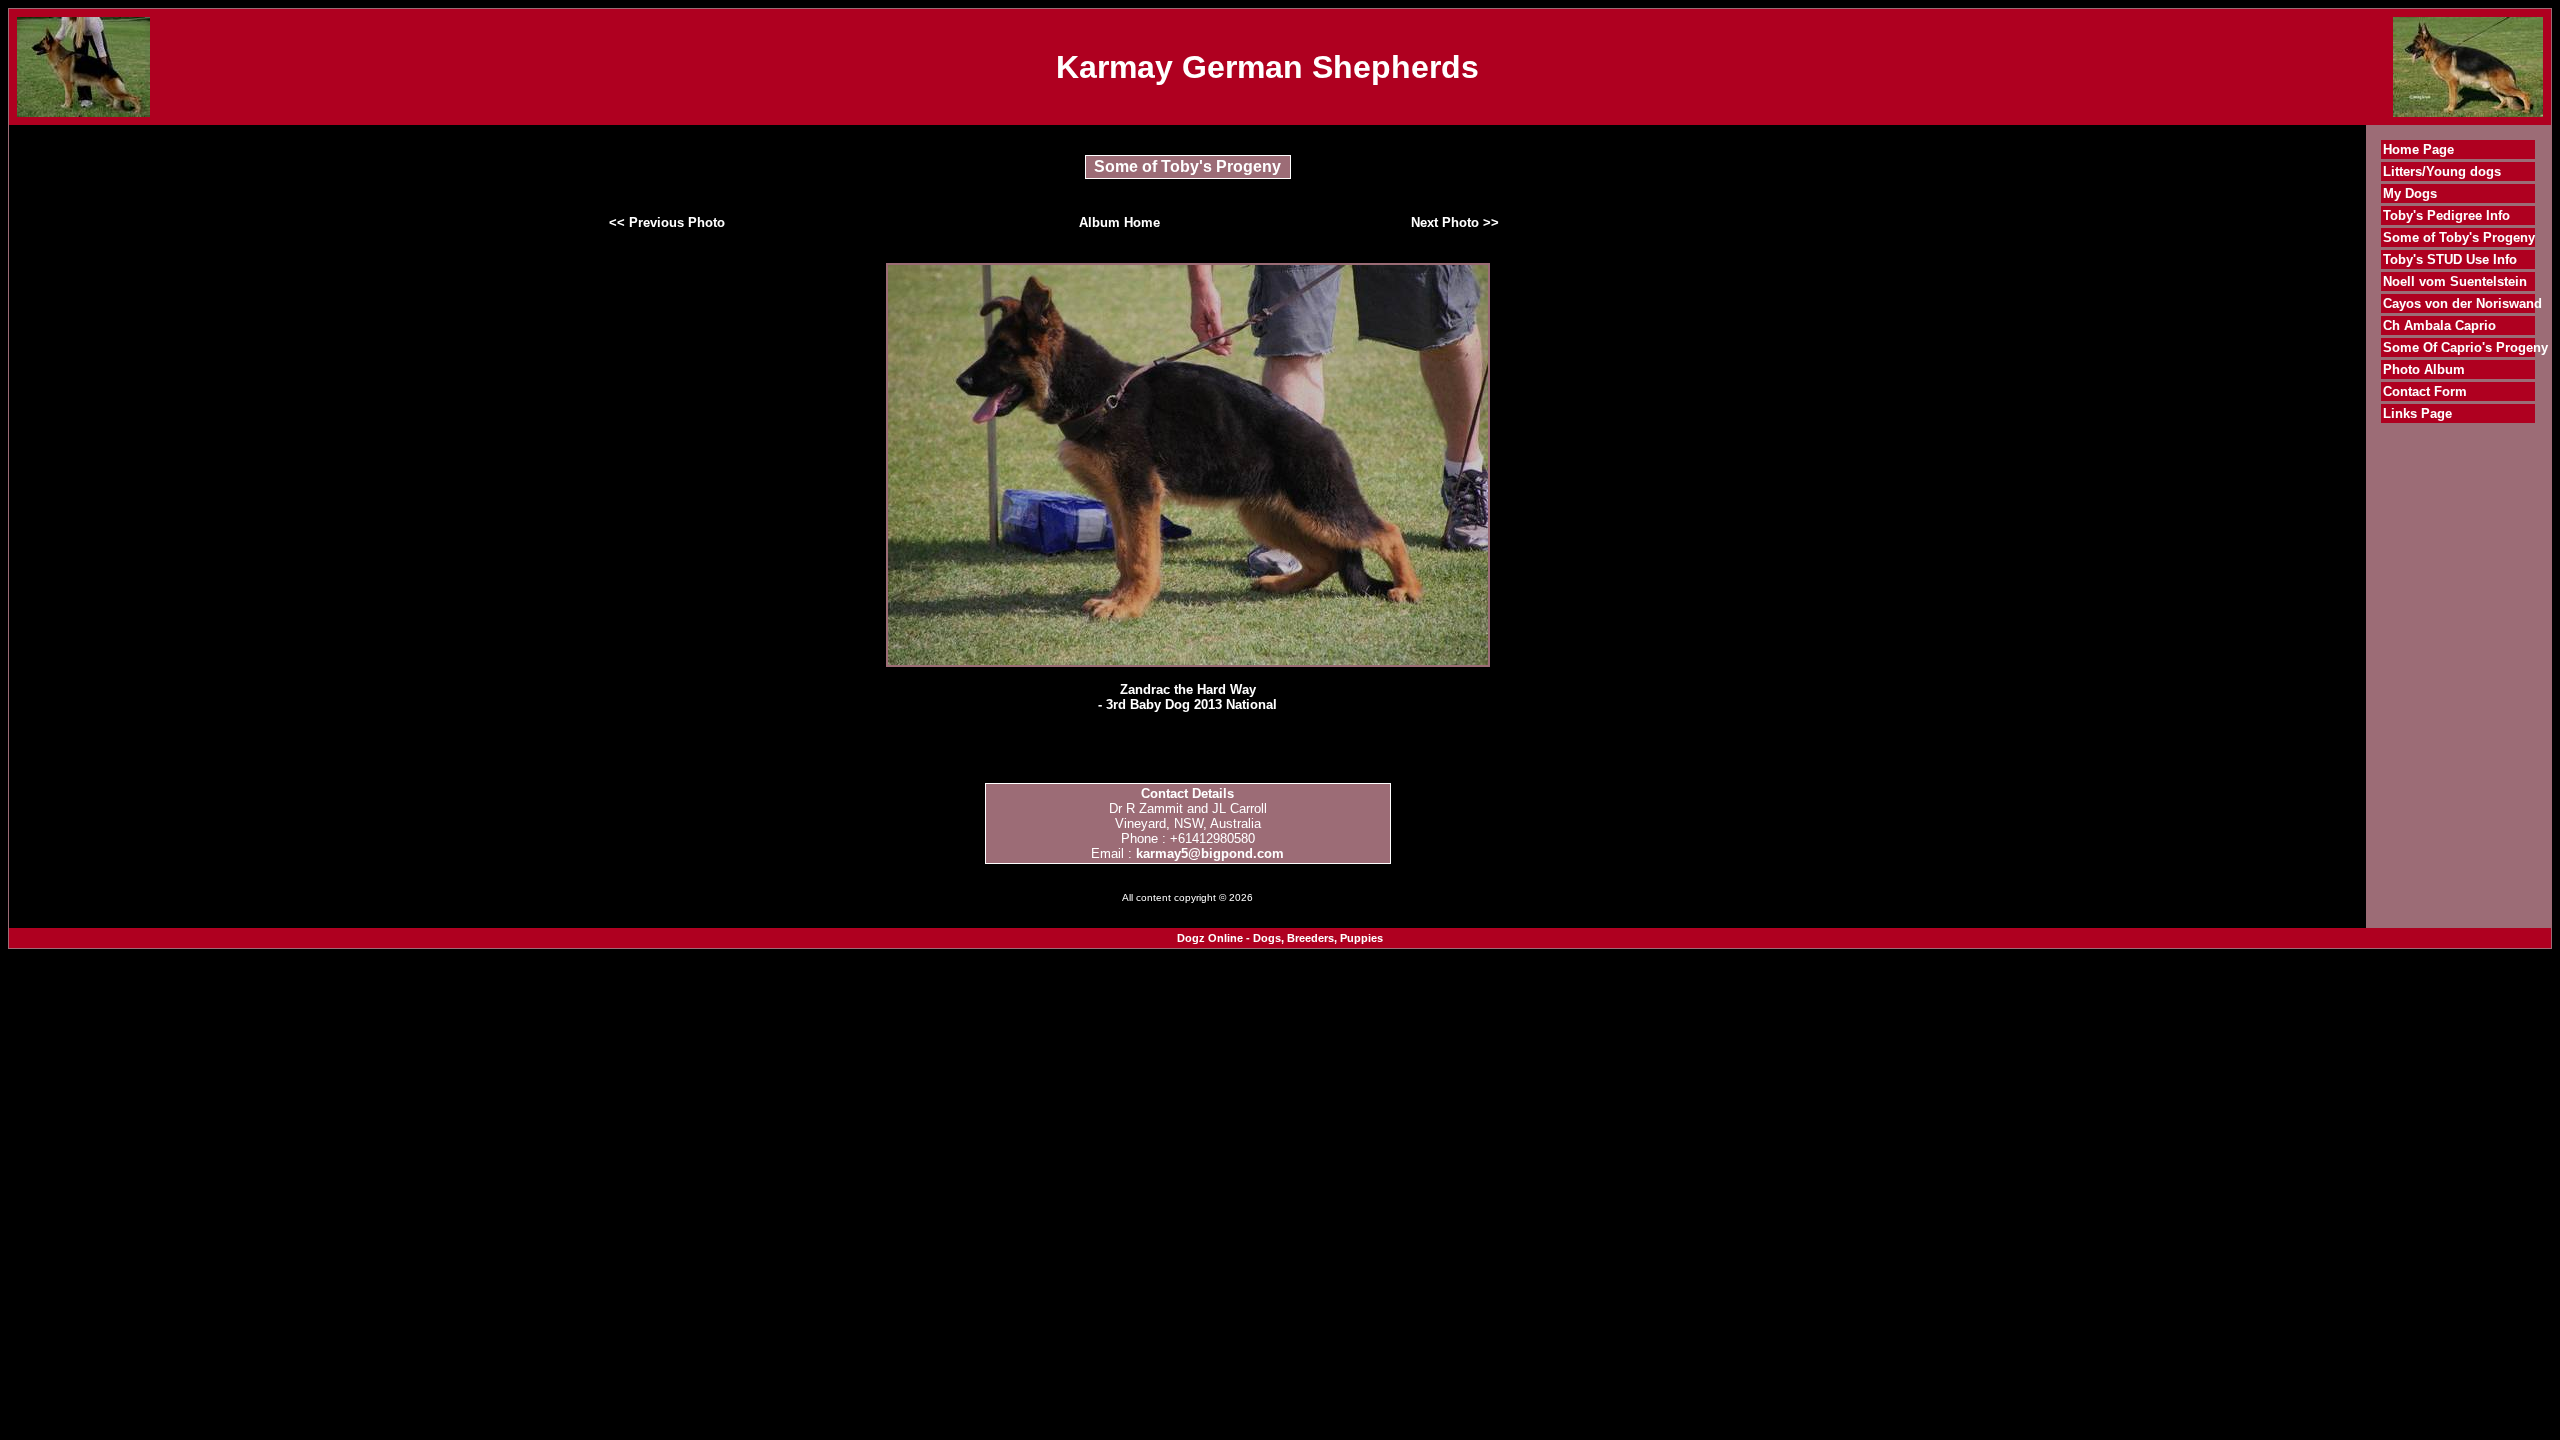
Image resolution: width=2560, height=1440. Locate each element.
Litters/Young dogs (2442, 171)
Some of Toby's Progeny (2459, 237)
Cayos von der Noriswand (2462, 303)
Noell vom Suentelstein (2455, 281)
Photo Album (2424, 369)
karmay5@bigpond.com (1210, 853)
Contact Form (2425, 391)
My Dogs (2410, 193)
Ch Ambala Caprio (2439, 325)
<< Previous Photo (667, 222)
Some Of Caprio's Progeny (2465, 347)
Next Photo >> (1455, 222)
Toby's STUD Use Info (2450, 259)
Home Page (2418, 149)
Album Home (1119, 222)
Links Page (2417, 413)
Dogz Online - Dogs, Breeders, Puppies (1280, 938)
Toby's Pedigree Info (2446, 215)
